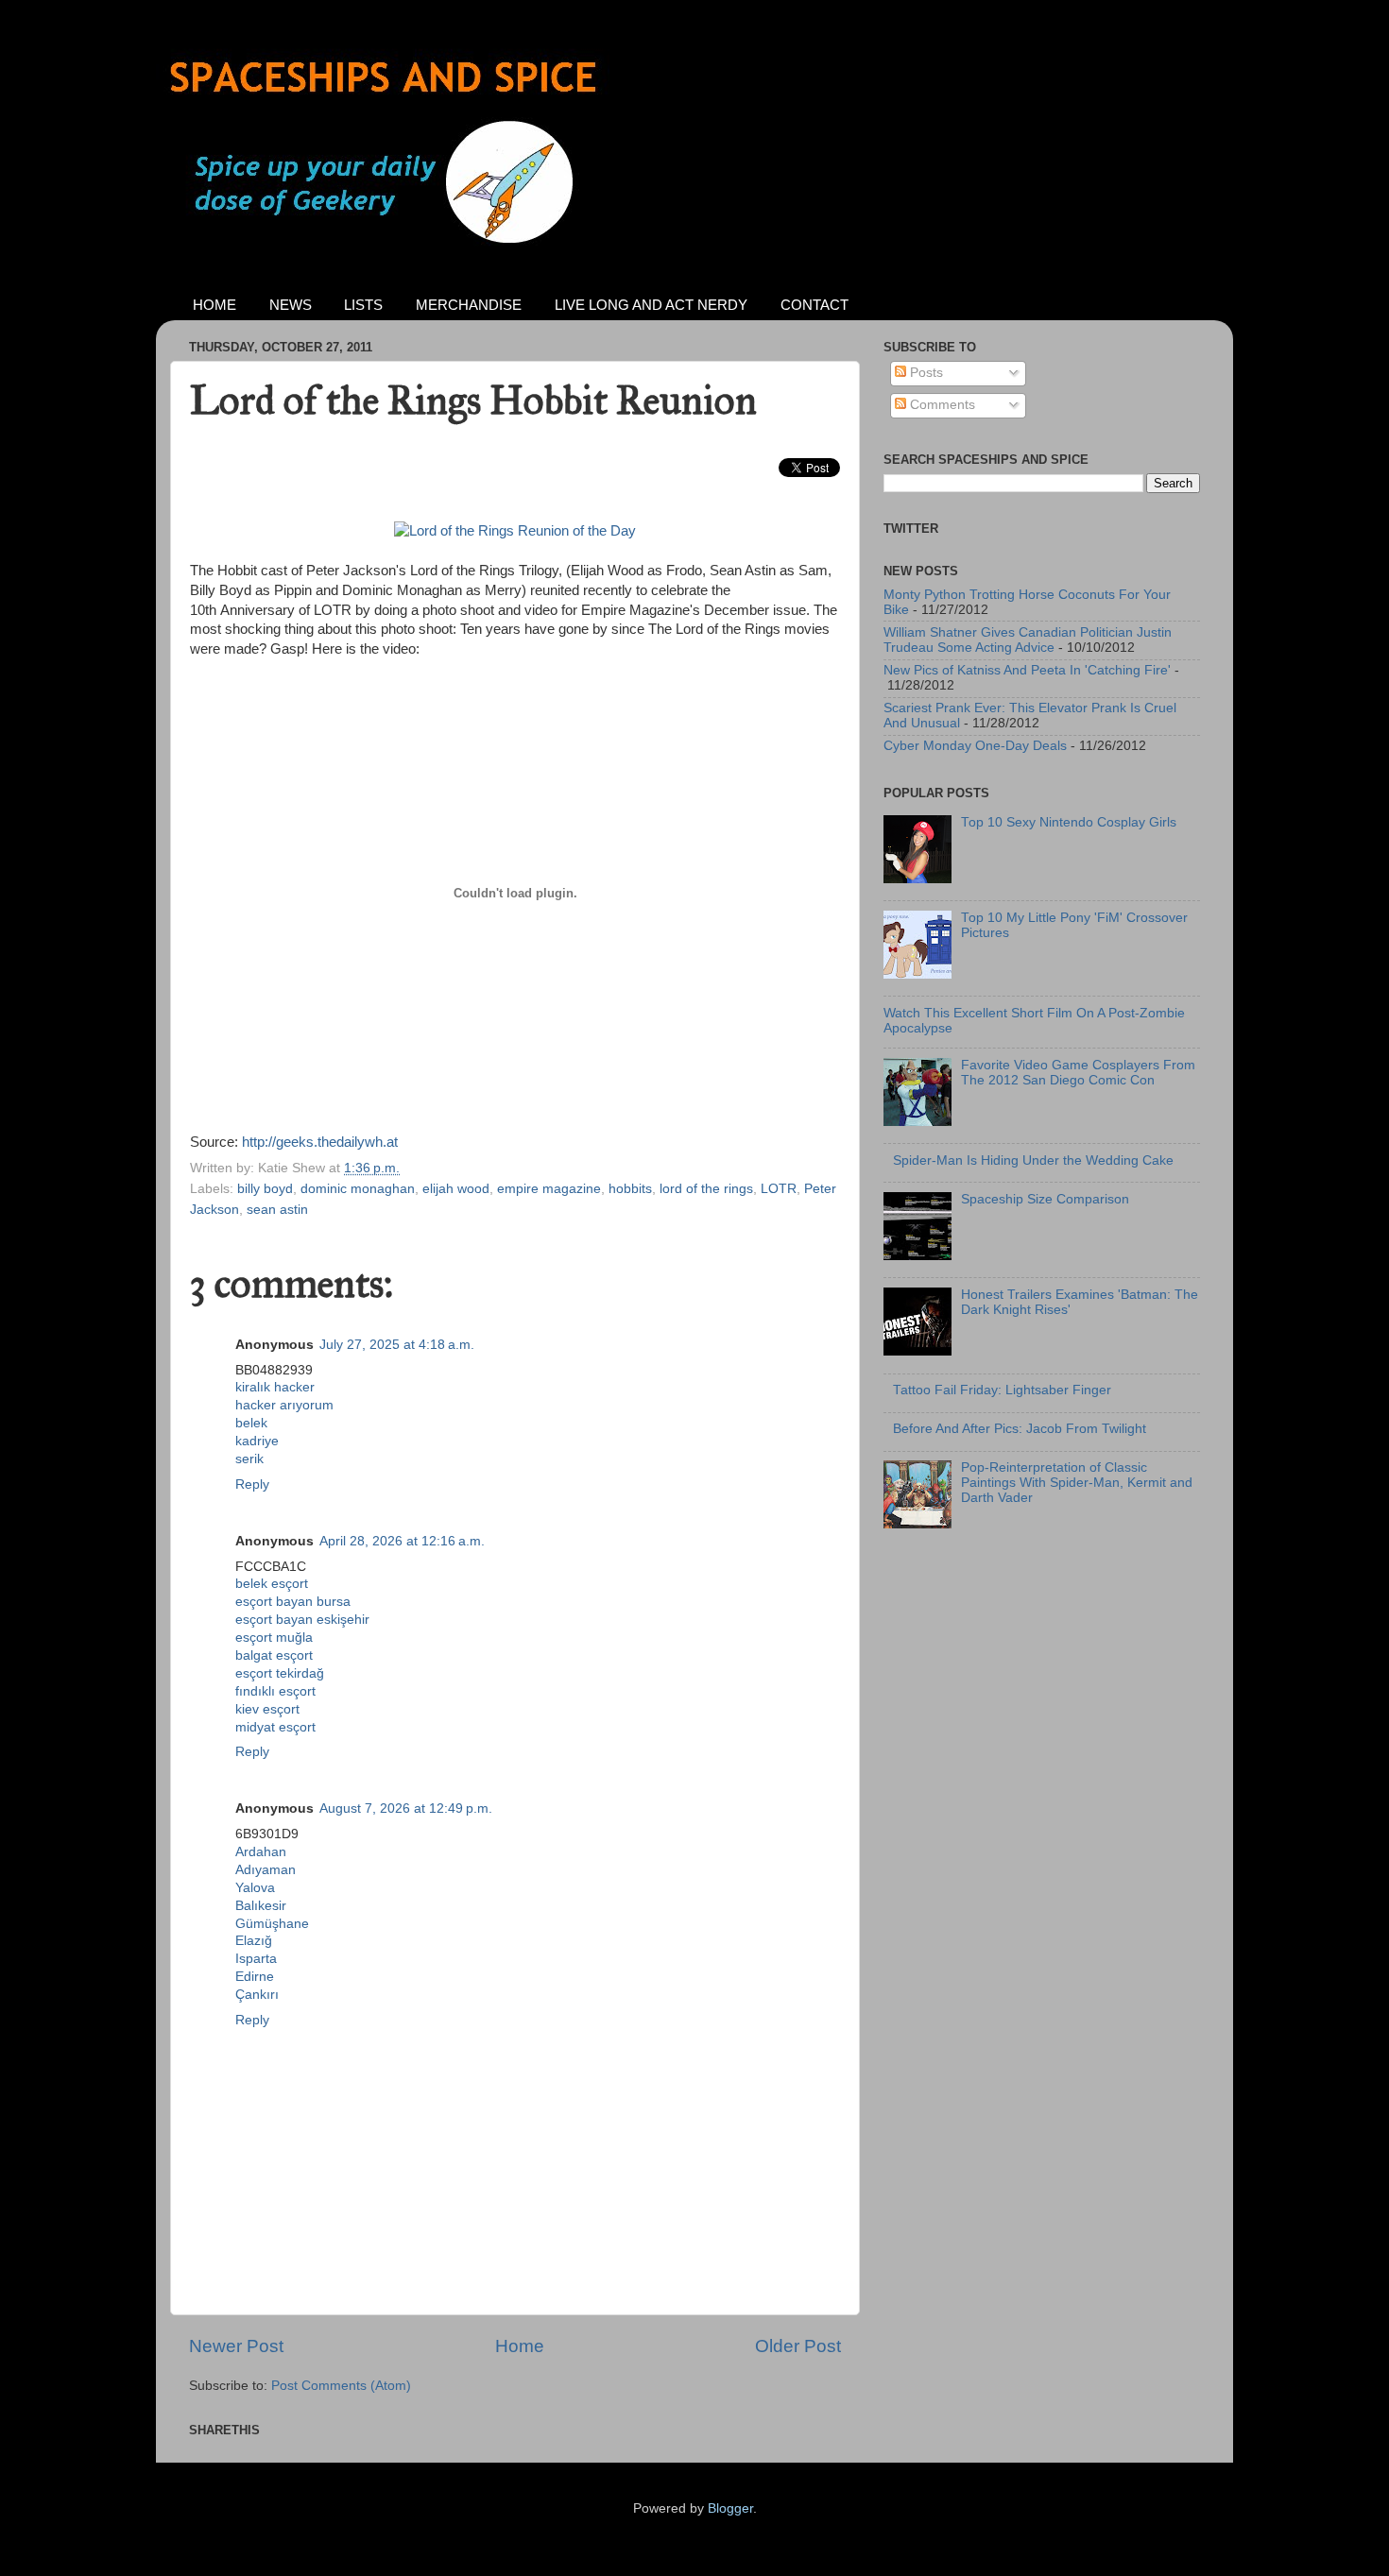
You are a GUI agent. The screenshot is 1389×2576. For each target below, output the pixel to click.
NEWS (291, 305)
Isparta (256, 1959)
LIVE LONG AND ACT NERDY (651, 305)
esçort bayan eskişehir (302, 1620)
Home (520, 2346)
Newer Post (236, 2346)
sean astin (277, 1210)
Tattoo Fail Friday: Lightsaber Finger (1002, 1390)
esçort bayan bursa (293, 1602)
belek (251, 1423)
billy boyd (265, 1189)
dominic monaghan (358, 1189)
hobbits (630, 1189)
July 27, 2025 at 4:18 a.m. (397, 1345)
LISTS (363, 305)
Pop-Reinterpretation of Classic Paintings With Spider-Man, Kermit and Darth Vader (1077, 1483)
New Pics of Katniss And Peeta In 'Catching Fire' (1027, 670)
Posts (925, 373)
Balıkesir (261, 1906)
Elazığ (254, 1941)
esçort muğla (274, 1638)
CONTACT (815, 305)
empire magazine (549, 1189)
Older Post (798, 2346)
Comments (941, 405)
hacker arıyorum (284, 1405)
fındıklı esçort (275, 1691)
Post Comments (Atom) (341, 2386)
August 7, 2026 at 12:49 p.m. (406, 1808)
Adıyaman (266, 1870)
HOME (214, 305)
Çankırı (257, 1995)
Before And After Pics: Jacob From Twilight (1020, 1429)
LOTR (779, 1189)
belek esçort (272, 1584)
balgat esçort (274, 1655)
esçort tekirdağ (280, 1673)
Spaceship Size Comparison (1045, 1199)
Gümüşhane (272, 1924)
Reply (252, 1484)
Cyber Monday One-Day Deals (975, 746)
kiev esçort (267, 1709)
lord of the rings (706, 1189)
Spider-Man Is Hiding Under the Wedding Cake (1033, 1160)
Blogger (730, 2508)
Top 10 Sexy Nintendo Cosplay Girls (1069, 822)
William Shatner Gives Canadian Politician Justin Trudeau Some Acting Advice (1028, 640)
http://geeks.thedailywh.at (320, 1142)
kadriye (257, 1441)
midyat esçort (275, 1727)
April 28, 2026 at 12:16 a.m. (402, 1541)
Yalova (255, 1888)
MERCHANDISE (469, 305)
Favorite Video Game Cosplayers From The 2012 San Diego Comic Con (1078, 1073)
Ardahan (261, 1852)
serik (249, 1459)
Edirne (255, 1977)
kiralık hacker (275, 1387)
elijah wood (456, 1189)
